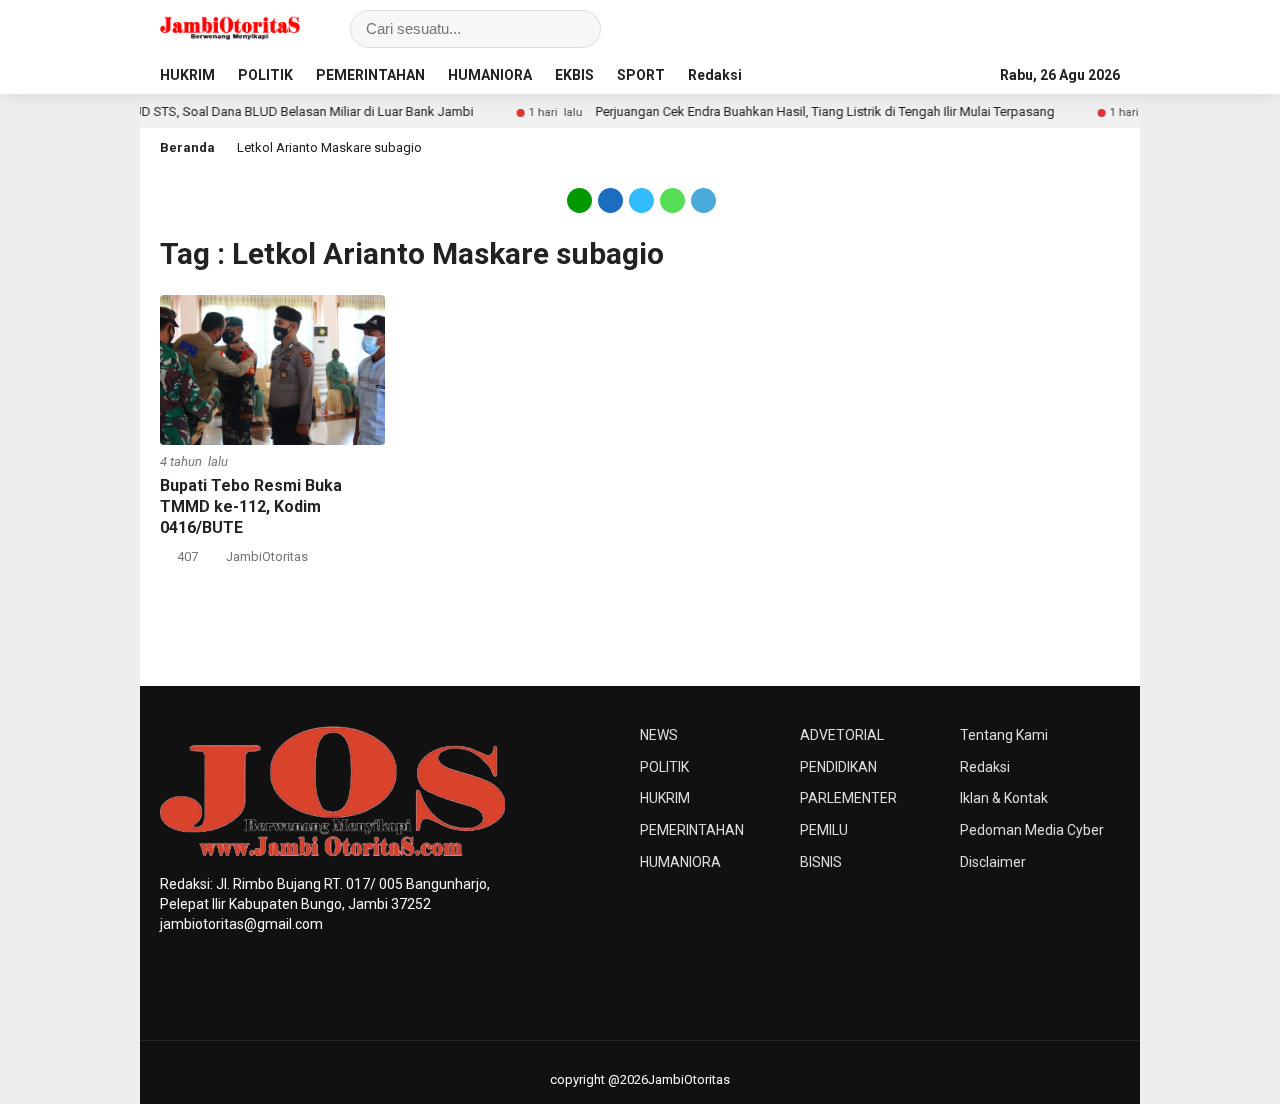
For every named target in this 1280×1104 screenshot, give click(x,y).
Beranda (187, 147)
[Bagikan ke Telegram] (702, 199)
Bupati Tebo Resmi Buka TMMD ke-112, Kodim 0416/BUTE (251, 506)
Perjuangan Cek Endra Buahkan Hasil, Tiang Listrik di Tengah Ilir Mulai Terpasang (803, 111)
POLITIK (265, 75)
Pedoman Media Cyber (1032, 830)
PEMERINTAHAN (370, 75)
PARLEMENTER (848, 798)
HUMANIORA (490, 75)
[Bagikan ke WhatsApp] (672, 199)
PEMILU (824, 830)
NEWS (659, 735)
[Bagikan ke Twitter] (641, 199)
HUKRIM (187, 75)
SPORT (641, 75)
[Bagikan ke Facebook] (610, 199)
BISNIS (821, 862)
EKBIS (574, 75)
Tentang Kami (1004, 735)
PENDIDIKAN (838, 767)
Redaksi (715, 75)
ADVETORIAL (842, 735)
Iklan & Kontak (1004, 798)
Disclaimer (993, 862)
